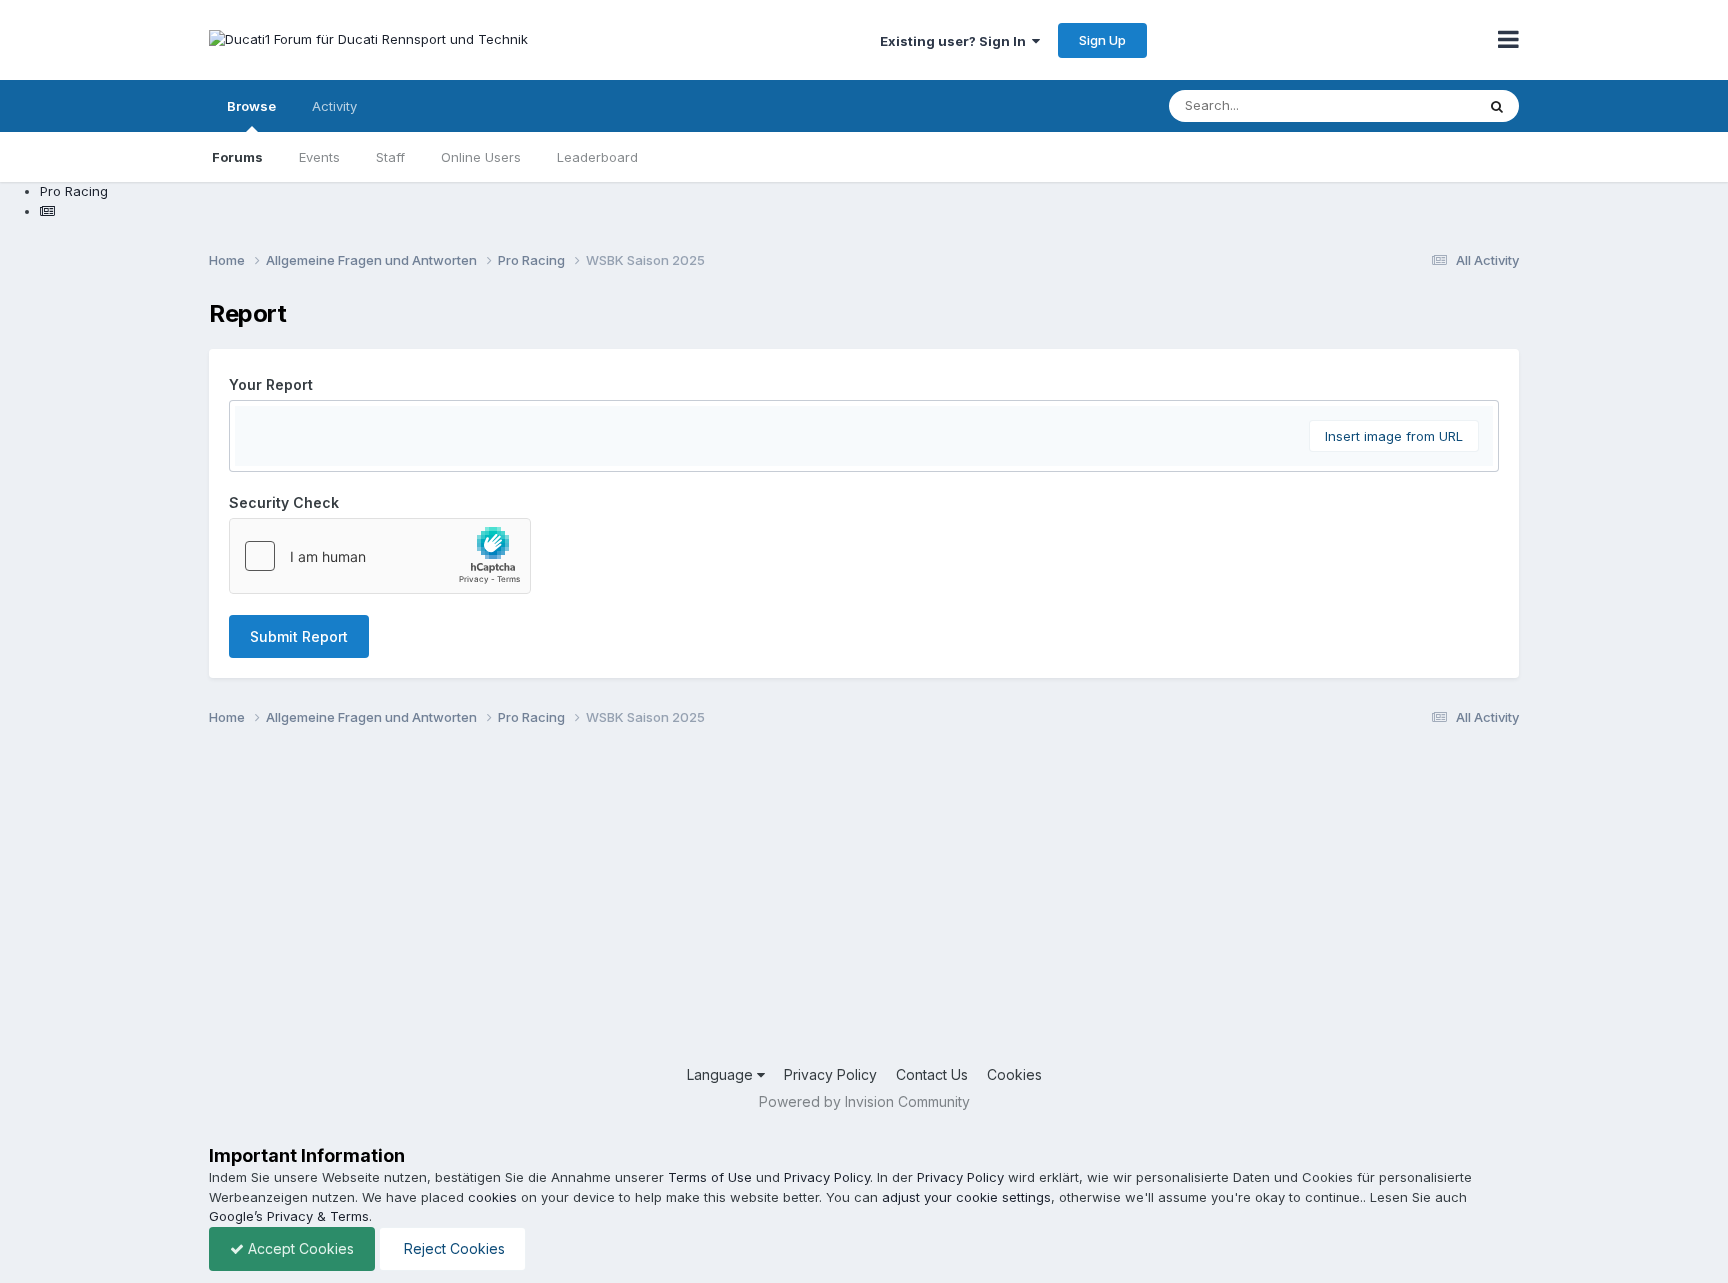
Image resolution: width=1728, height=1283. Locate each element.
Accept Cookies (299, 1248)
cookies (492, 1197)
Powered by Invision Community (864, 1101)
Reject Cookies (452, 1248)
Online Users (481, 157)
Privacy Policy (830, 1074)
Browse (251, 106)
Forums (237, 157)
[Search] (1497, 106)
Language (722, 1074)
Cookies (1014, 1074)
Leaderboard (597, 157)
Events (319, 157)
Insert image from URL (1394, 436)
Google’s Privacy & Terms (289, 1216)
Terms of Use (710, 1177)
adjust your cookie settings (966, 1197)
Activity (334, 106)
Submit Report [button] (299, 636)
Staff (390, 157)
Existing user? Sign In (956, 41)
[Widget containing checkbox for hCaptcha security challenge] (380, 556)
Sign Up (1102, 40)
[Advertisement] (809, 904)
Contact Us (932, 1074)
